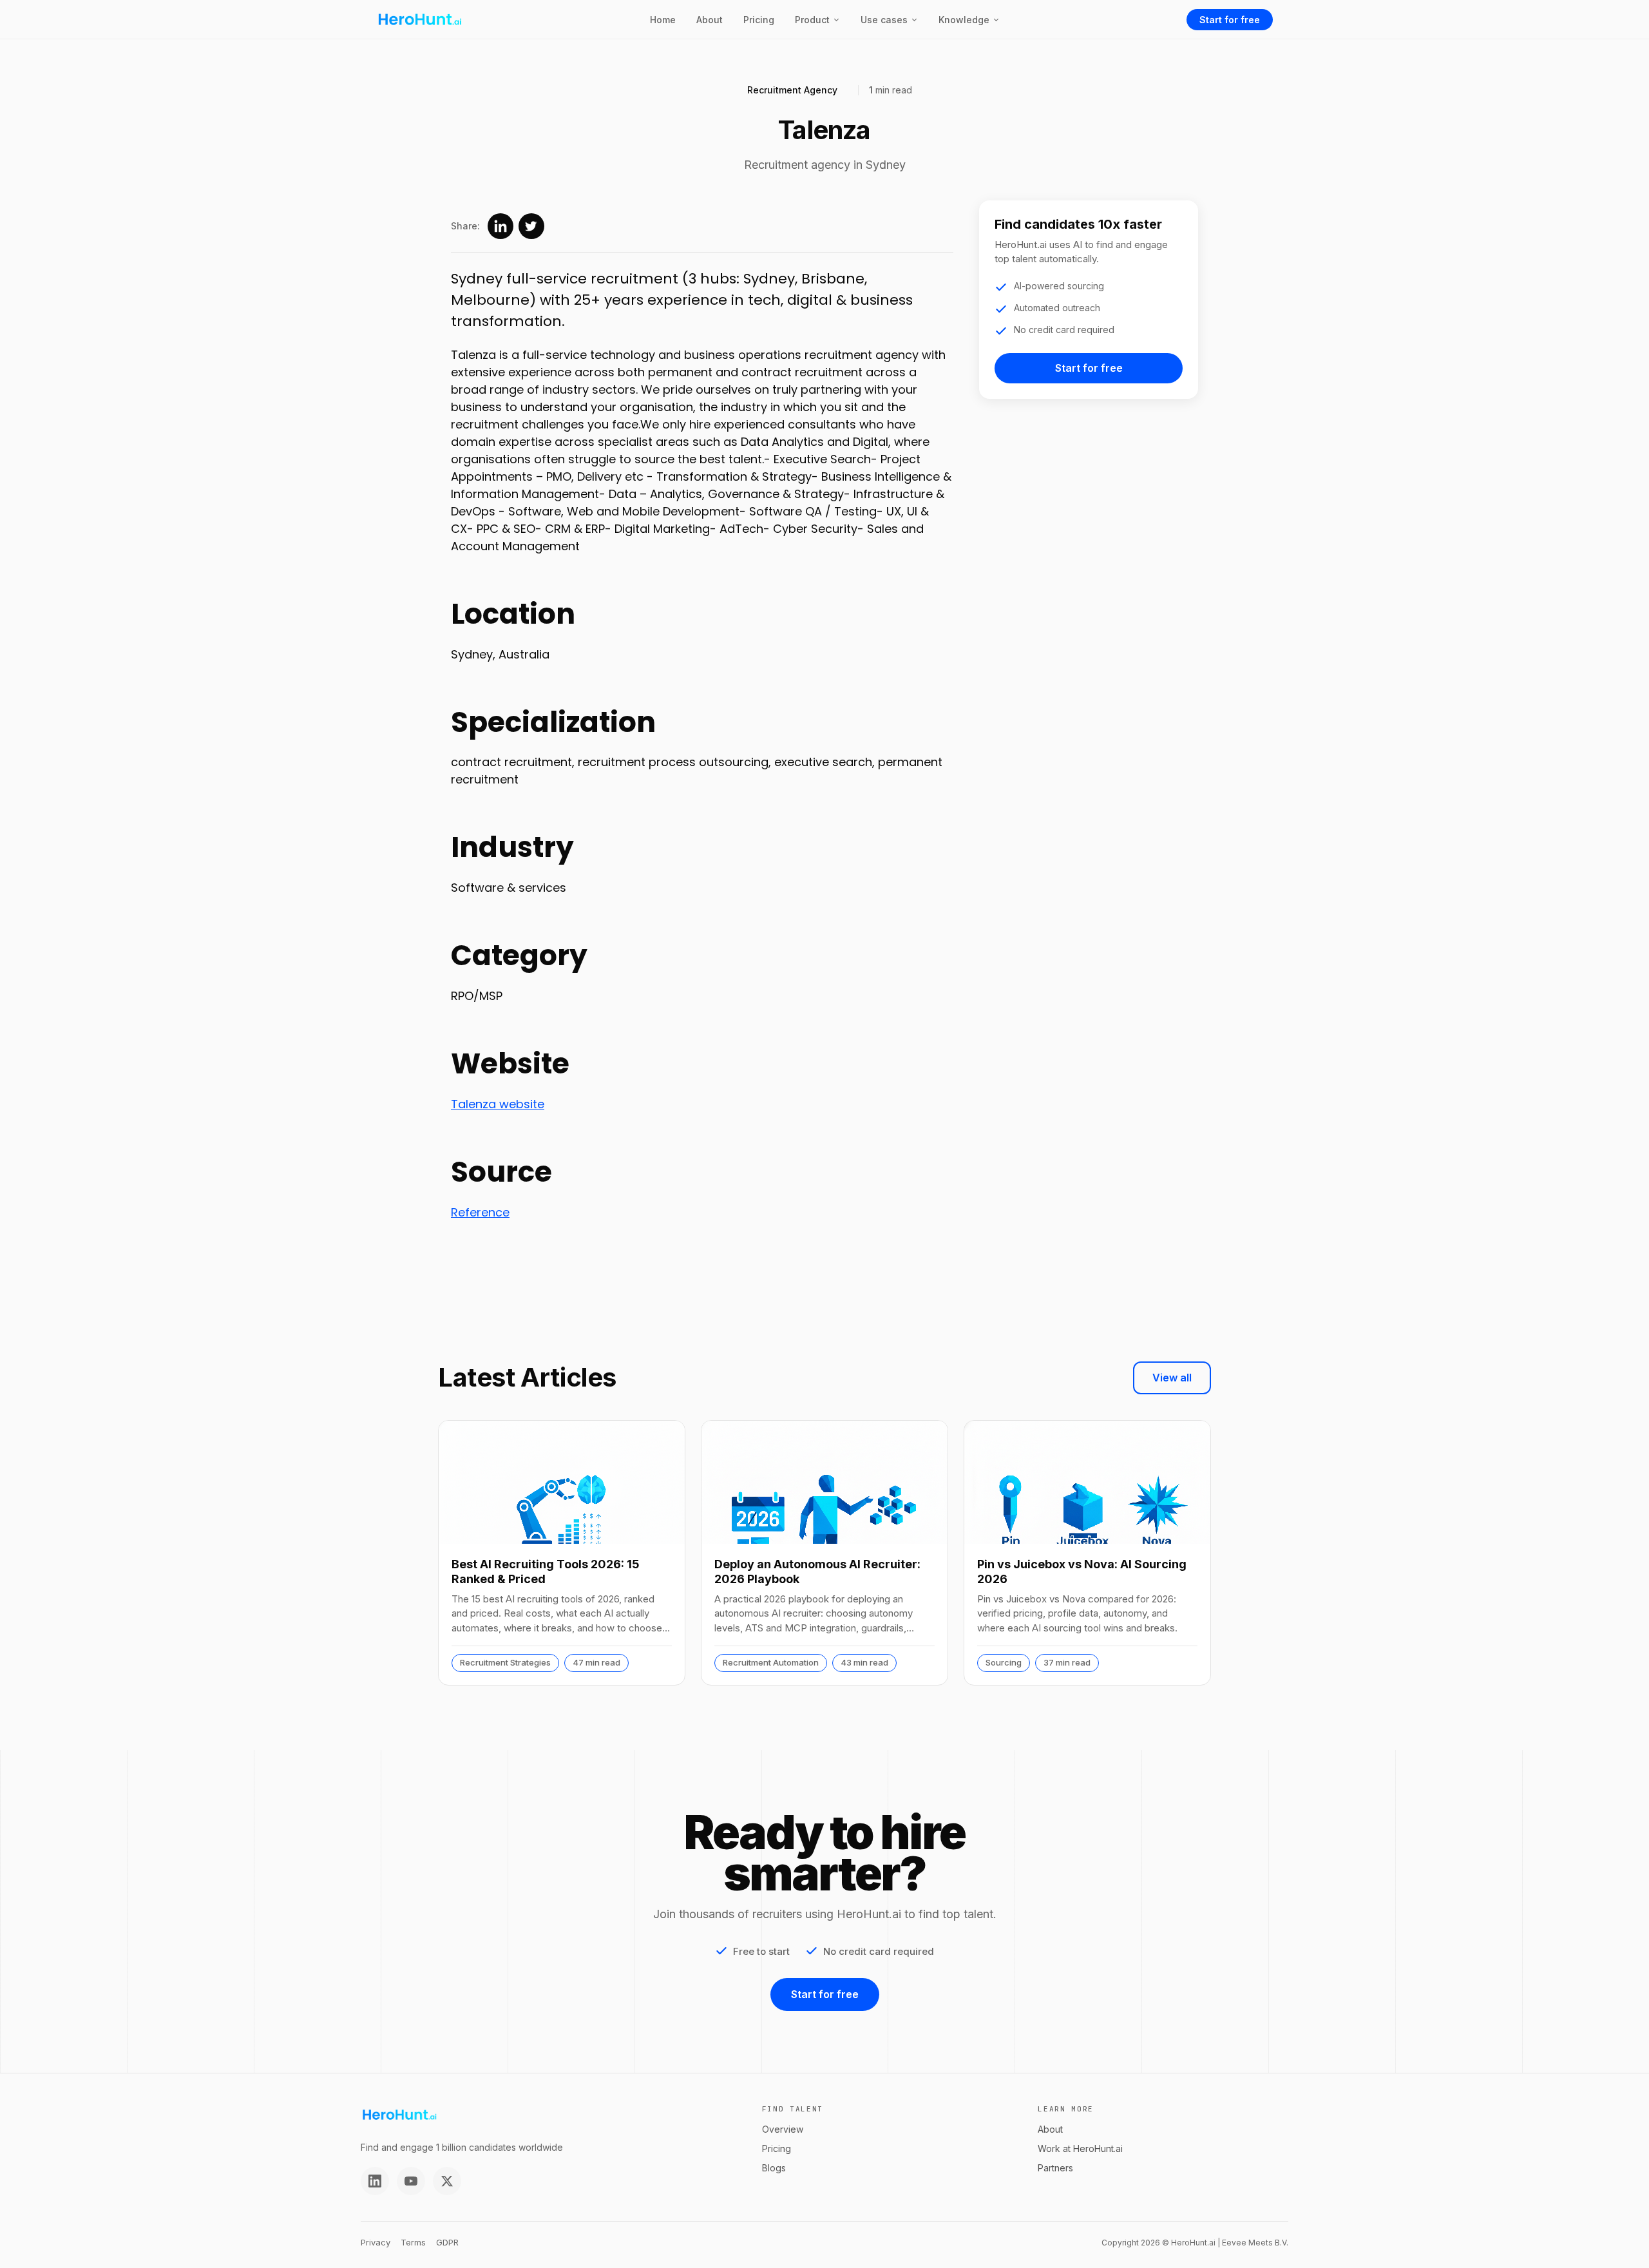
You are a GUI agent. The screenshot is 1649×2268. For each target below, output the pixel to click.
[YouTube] (411, 2181)
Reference (480, 1212)
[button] (817, 20)
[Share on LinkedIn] (500, 226)
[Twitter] (447, 2181)
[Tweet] (531, 226)
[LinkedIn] (375, 2181)
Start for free (1230, 20)
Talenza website (498, 1104)
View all (1172, 1378)
